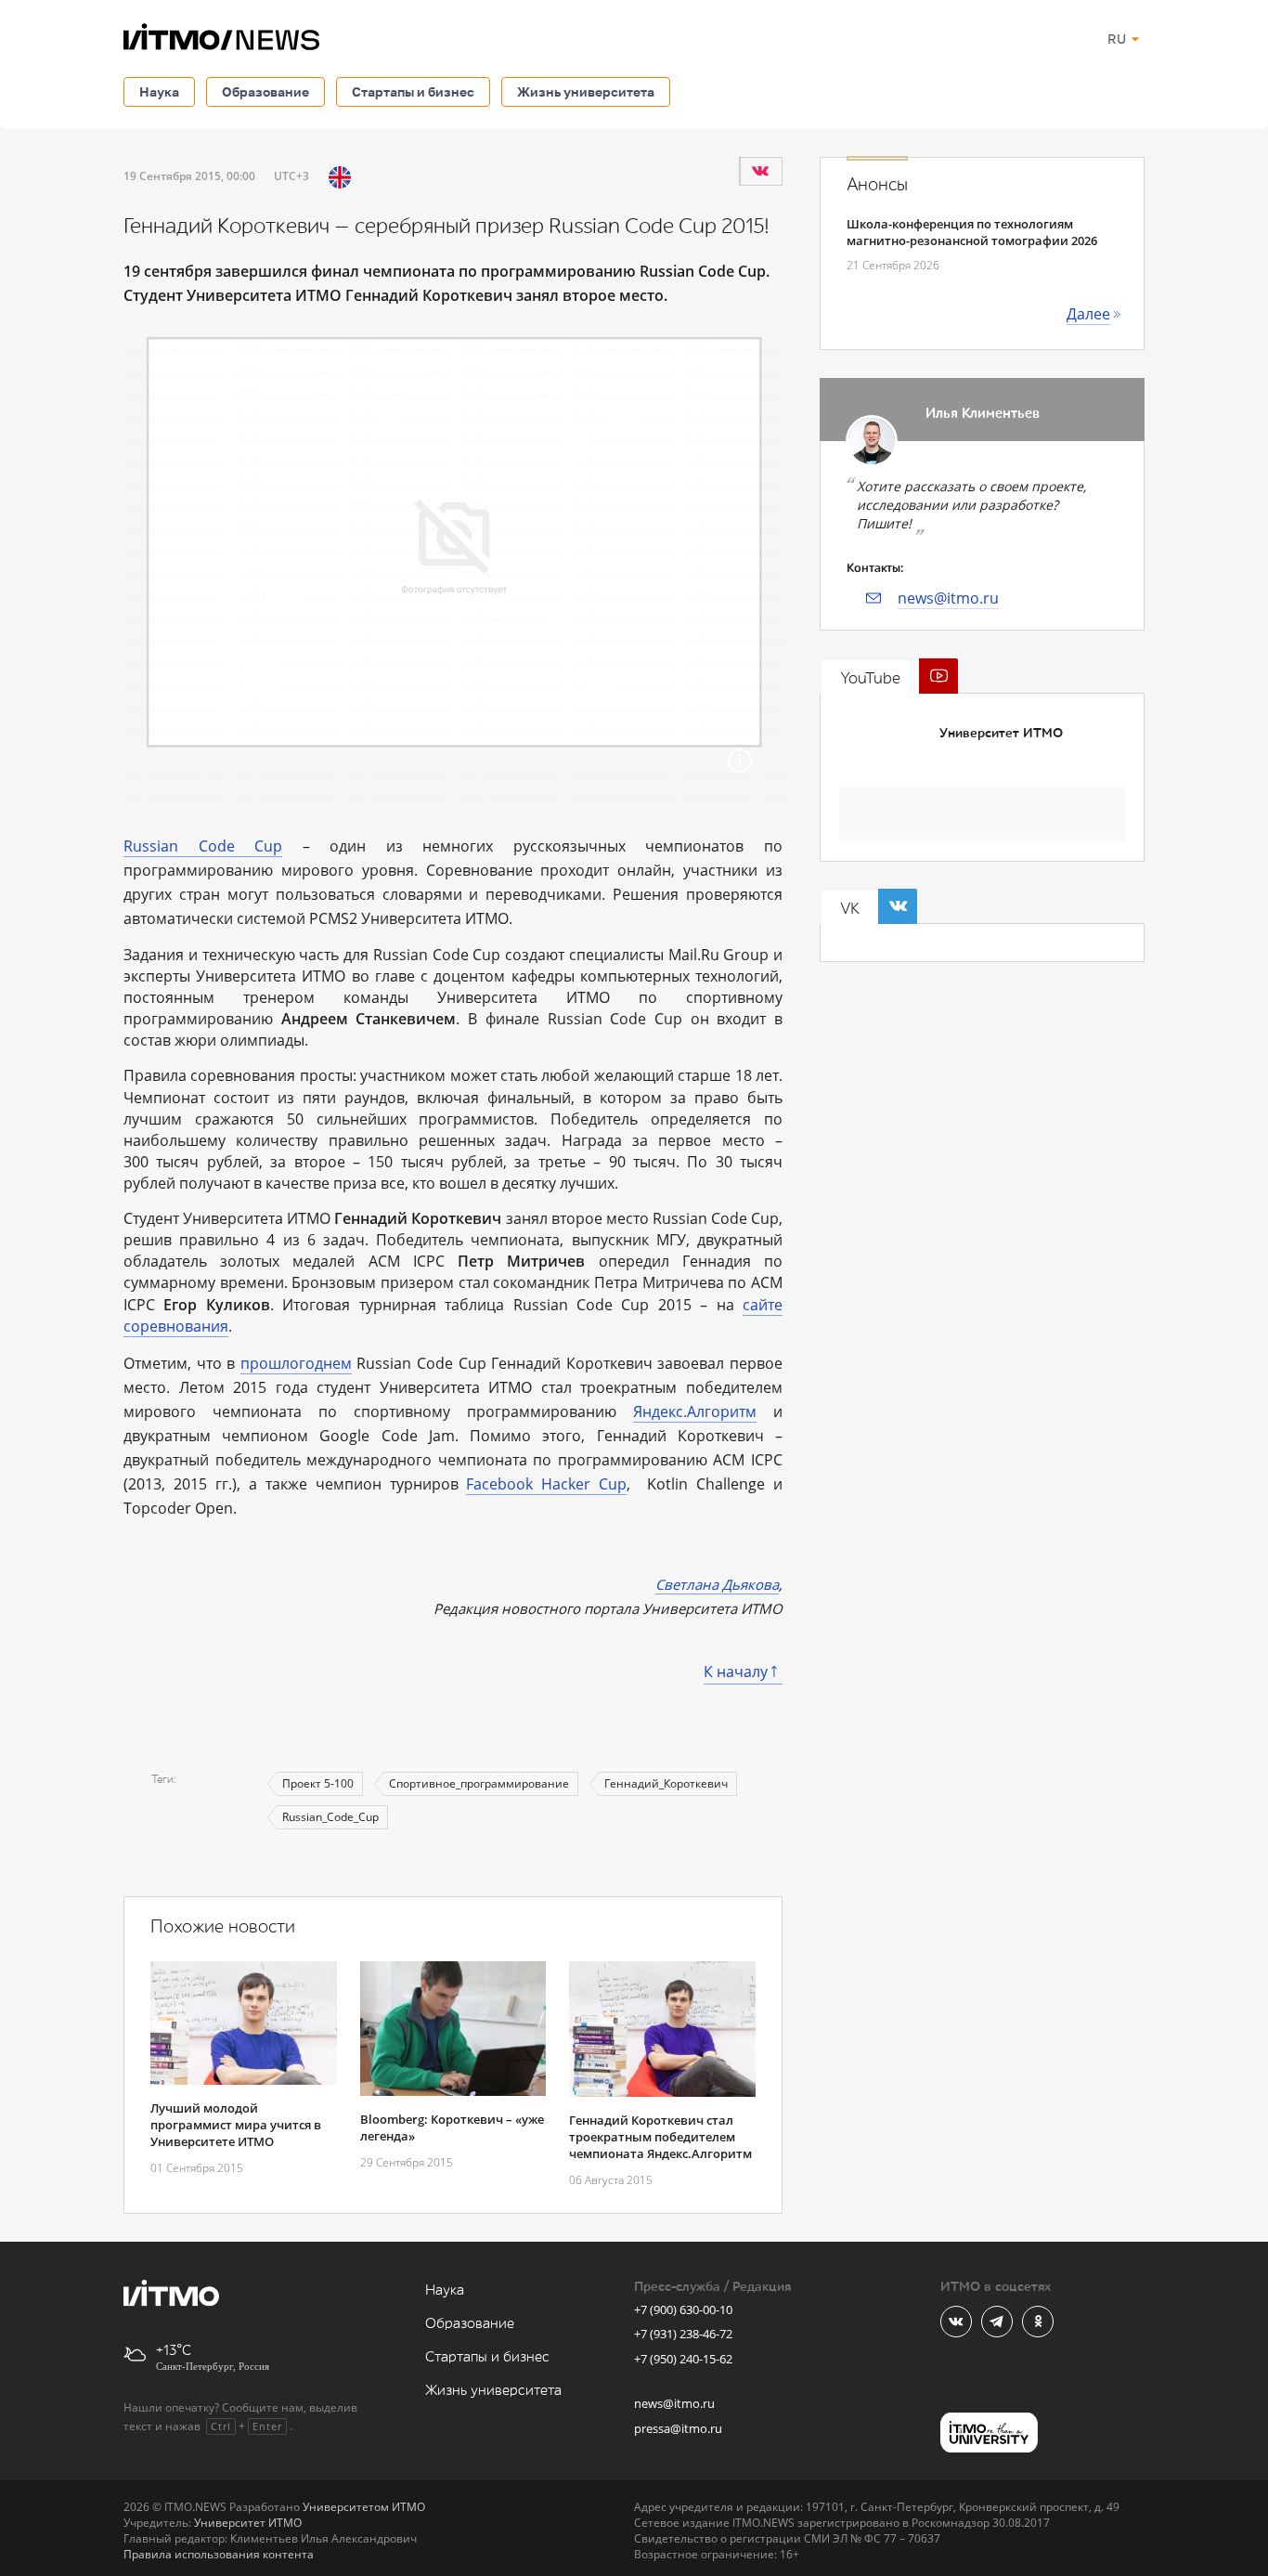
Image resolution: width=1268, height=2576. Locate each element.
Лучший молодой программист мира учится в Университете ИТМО (236, 2125)
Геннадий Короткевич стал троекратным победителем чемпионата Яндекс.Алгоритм (660, 2137)
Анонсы (877, 185)
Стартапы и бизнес (413, 91)
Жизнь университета (586, 91)
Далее (1088, 314)
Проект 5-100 (318, 1783)
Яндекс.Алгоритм (695, 1412)
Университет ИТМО (1001, 733)
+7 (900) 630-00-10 (683, 2309)
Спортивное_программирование (479, 1783)
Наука (159, 91)
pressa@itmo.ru (678, 2428)
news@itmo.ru (948, 598)
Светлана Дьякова (717, 1584)
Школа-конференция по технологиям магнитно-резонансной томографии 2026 (972, 232)
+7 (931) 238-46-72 (683, 2334)
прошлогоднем (296, 1363)
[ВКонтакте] (760, 171)
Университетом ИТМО (364, 2507)
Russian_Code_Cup (330, 1817)
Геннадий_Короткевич (666, 1783)
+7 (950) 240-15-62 (683, 2359)
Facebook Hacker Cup (546, 1484)
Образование (265, 91)
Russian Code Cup (203, 846)
